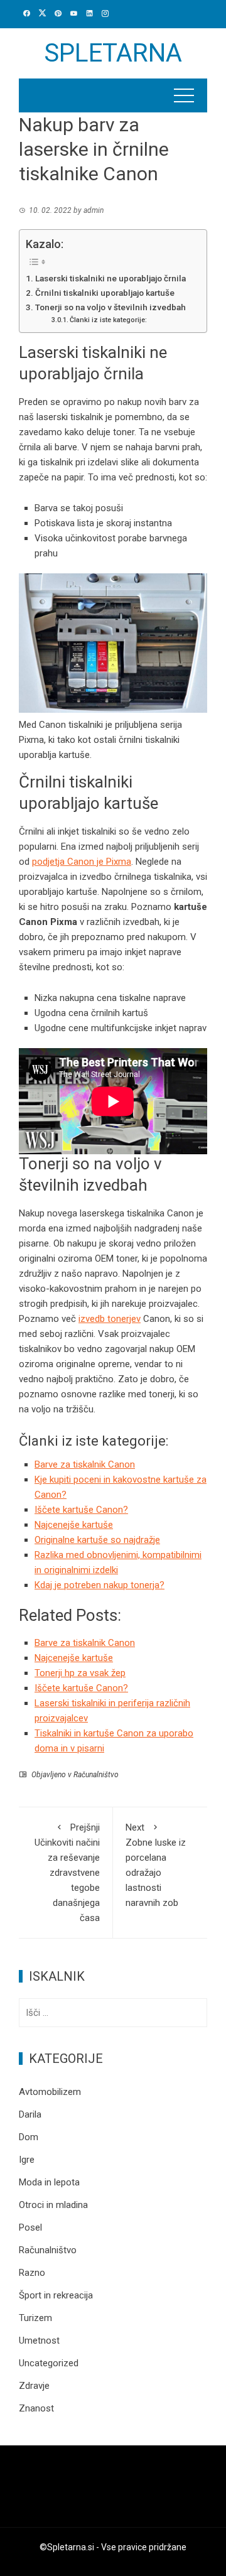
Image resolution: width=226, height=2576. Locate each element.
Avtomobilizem (50, 2092)
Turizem (35, 2318)
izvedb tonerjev (110, 1319)
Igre (27, 2160)
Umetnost (39, 2341)
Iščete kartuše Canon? (81, 1510)
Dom (29, 2137)
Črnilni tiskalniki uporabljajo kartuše (105, 293)
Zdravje (34, 2386)
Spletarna (113, 53)
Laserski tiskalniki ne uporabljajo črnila (110, 278)
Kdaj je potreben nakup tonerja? (100, 1585)
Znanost (36, 2408)
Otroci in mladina (53, 2205)
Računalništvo (96, 1775)
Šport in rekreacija (56, 2295)
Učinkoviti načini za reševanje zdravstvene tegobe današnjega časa (67, 1873)
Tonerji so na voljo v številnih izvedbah (110, 307)
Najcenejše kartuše (74, 1525)
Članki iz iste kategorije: (108, 320)
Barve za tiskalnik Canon (85, 1464)
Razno (32, 2273)
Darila (30, 2114)
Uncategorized (49, 2363)
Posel (30, 2227)
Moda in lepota (49, 2182)
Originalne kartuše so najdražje (97, 1540)
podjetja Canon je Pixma (82, 862)
